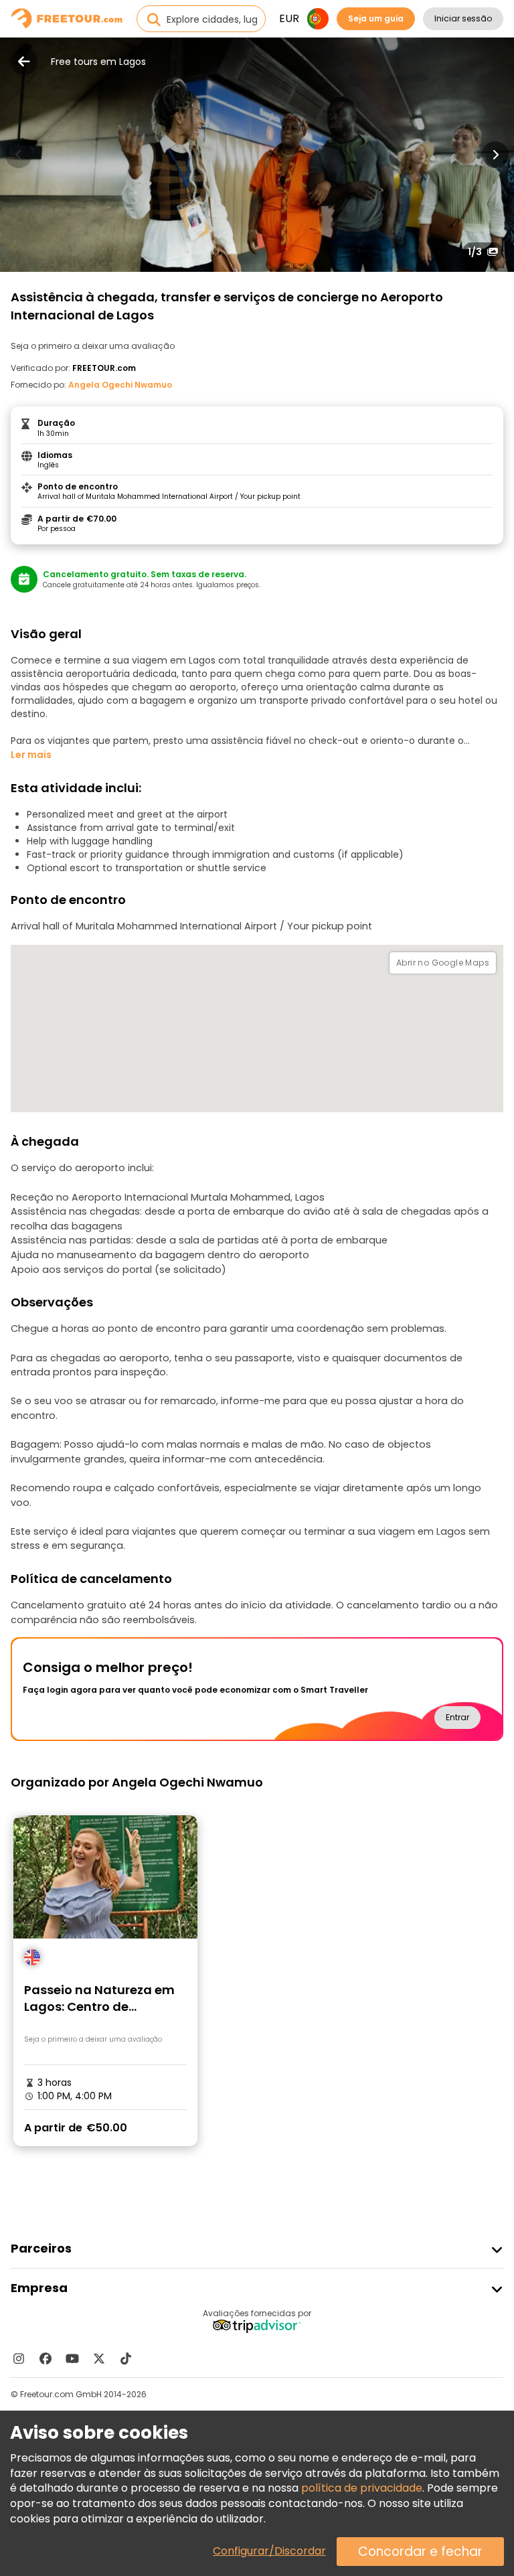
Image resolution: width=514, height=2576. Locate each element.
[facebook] (46, 2358)
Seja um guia (376, 18)
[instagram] (19, 2358)
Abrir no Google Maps (443, 963)
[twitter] (99, 2358)
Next (495, 155)
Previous (19, 155)
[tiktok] (126, 2358)
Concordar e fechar (420, 2552)
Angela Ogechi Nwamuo (120, 385)
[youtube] (72, 2358)
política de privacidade (362, 2488)
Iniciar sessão (463, 18)
